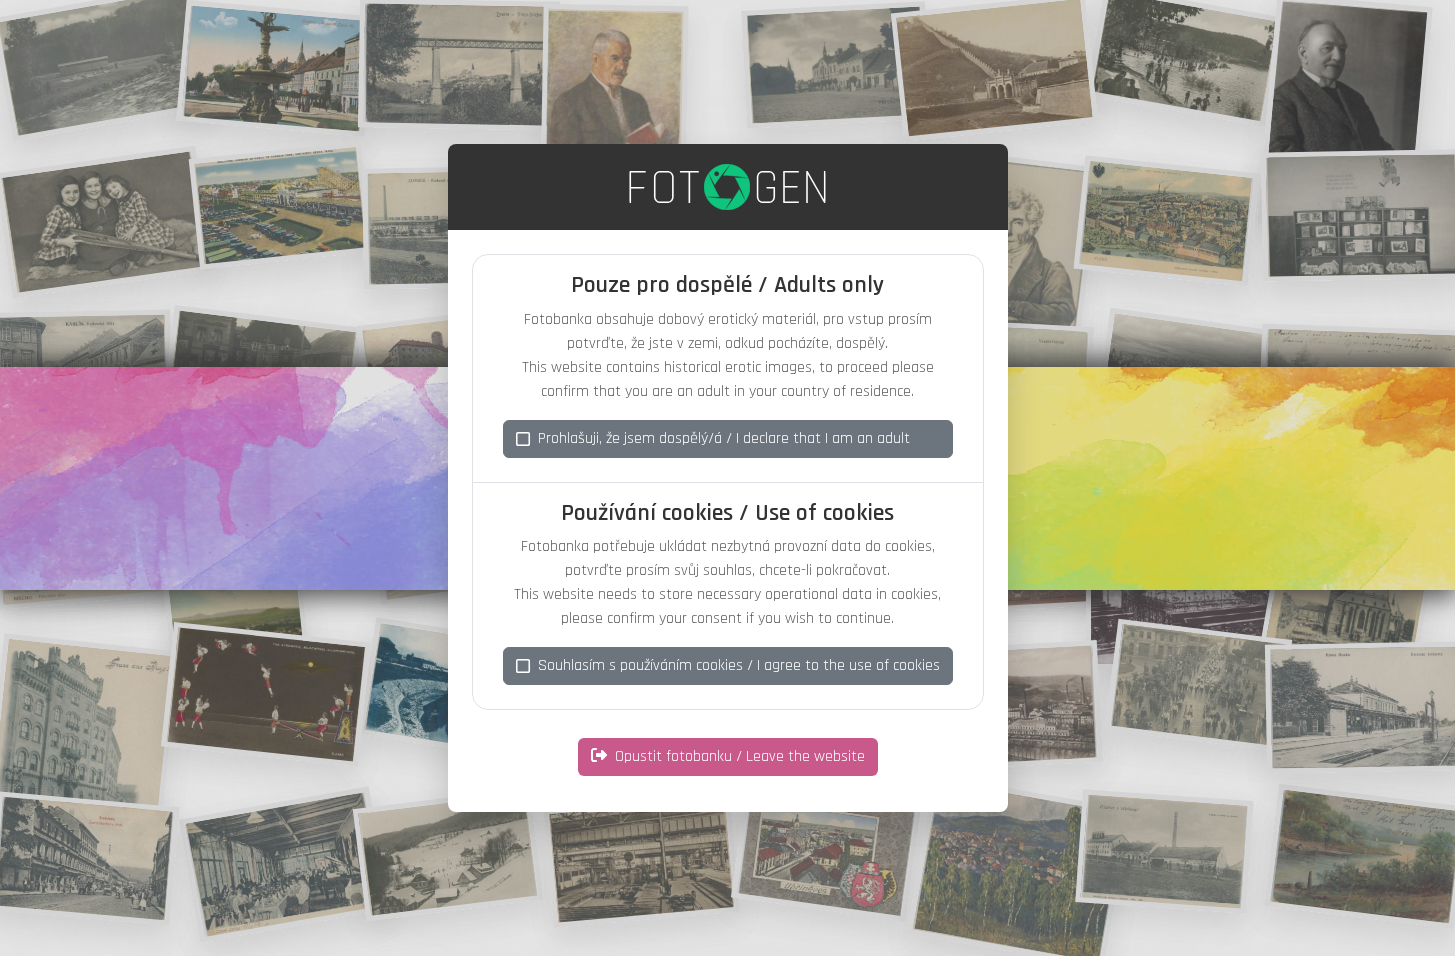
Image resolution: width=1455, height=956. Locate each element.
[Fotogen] (727, 187)
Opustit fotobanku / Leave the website (740, 756)
